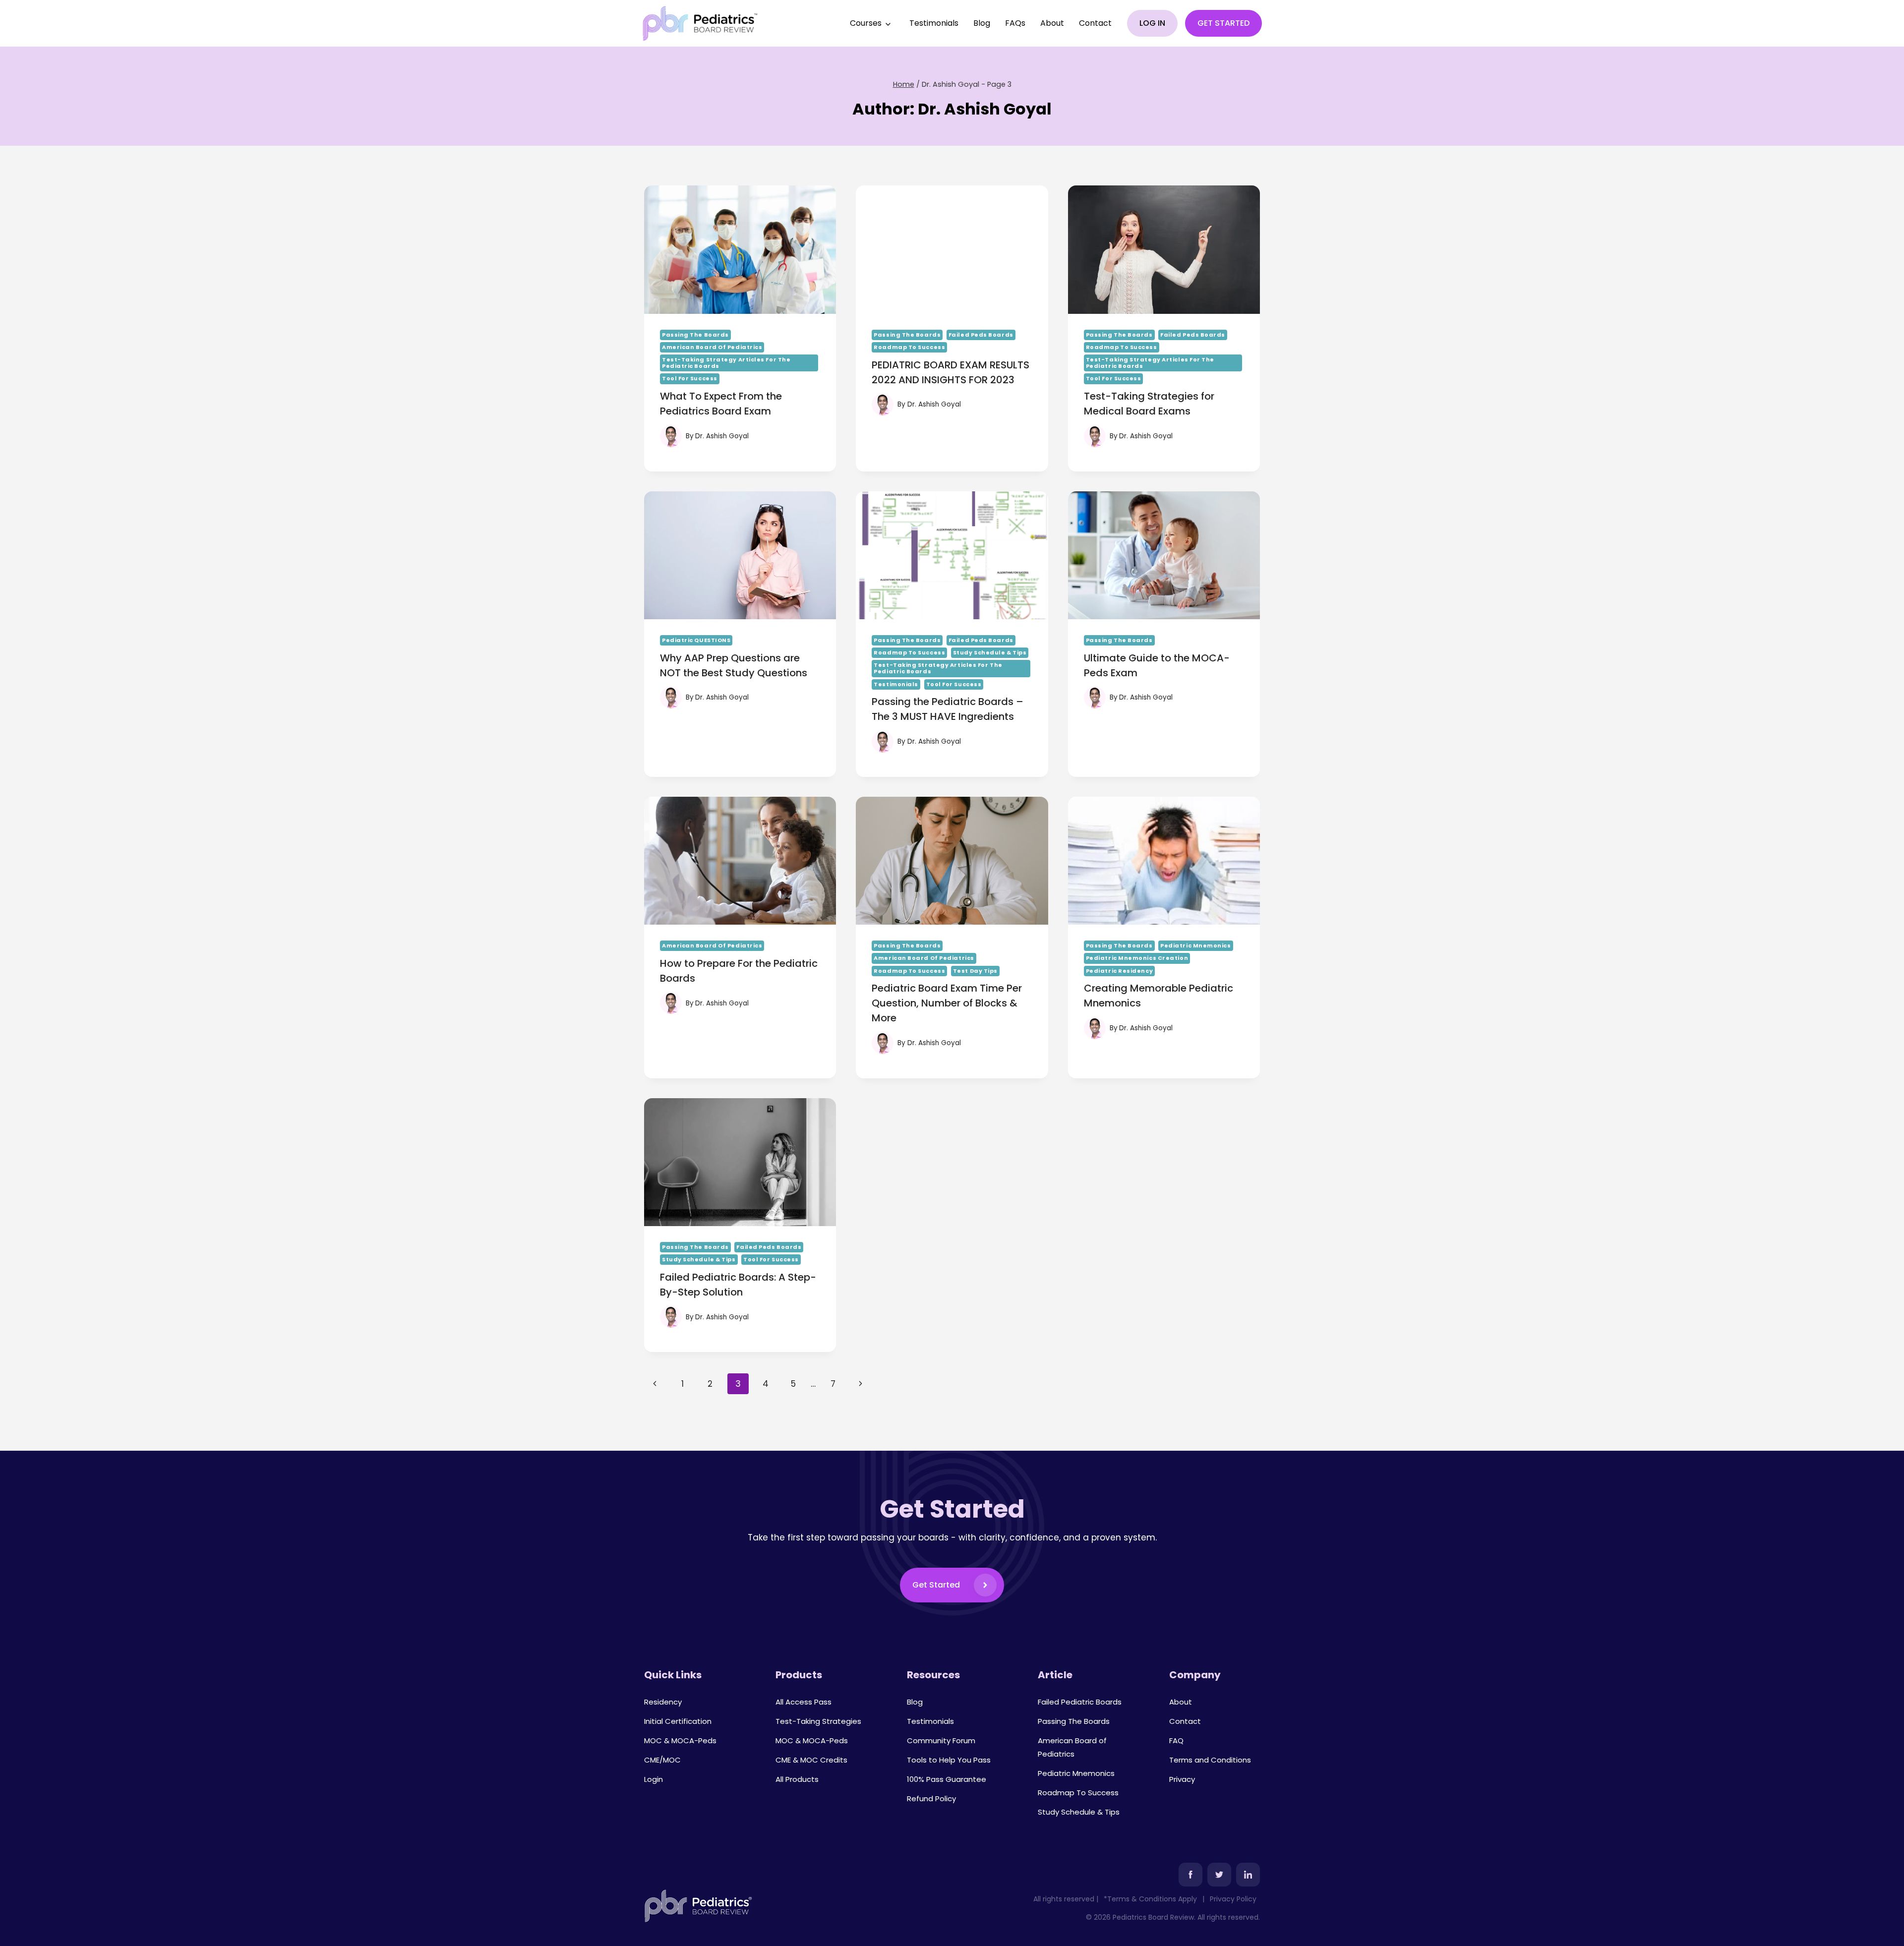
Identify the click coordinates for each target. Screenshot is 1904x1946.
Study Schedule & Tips (990, 652)
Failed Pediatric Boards (1080, 1702)
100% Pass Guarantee (947, 1779)
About (1052, 23)
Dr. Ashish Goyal (722, 436)
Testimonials (934, 23)
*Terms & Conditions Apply (1150, 1899)
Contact (1095, 23)
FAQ (1176, 1740)
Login (654, 1779)
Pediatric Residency (1119, 971)
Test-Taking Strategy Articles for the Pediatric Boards (726, 363)
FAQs (1015, 23)
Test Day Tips (975, 971)
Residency (663, 1702)
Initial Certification (678, 1721)
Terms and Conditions (1210, 1760)
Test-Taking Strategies (818, 1721)
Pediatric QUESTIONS (696, 640)
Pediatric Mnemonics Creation (1137, 958)
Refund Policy (931, 1799)
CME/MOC (662, 1760)
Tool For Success (690, 378)
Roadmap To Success (909, 347)
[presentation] (740, 249)
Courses (866, 23)
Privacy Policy (1233, 1899)
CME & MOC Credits (811, 1760)
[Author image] (671, 436)
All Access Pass (803, 1702)
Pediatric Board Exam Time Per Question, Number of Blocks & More (947, 1003)
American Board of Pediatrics (712, 347)
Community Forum (941, 1740)
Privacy (1182, 1779)
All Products (797, 1779)
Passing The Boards (695, 335)
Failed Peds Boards (981, 335)
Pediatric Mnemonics (1195, 945)
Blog (982, 23)
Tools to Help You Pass (949, 1760)
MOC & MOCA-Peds (680, 1740)
